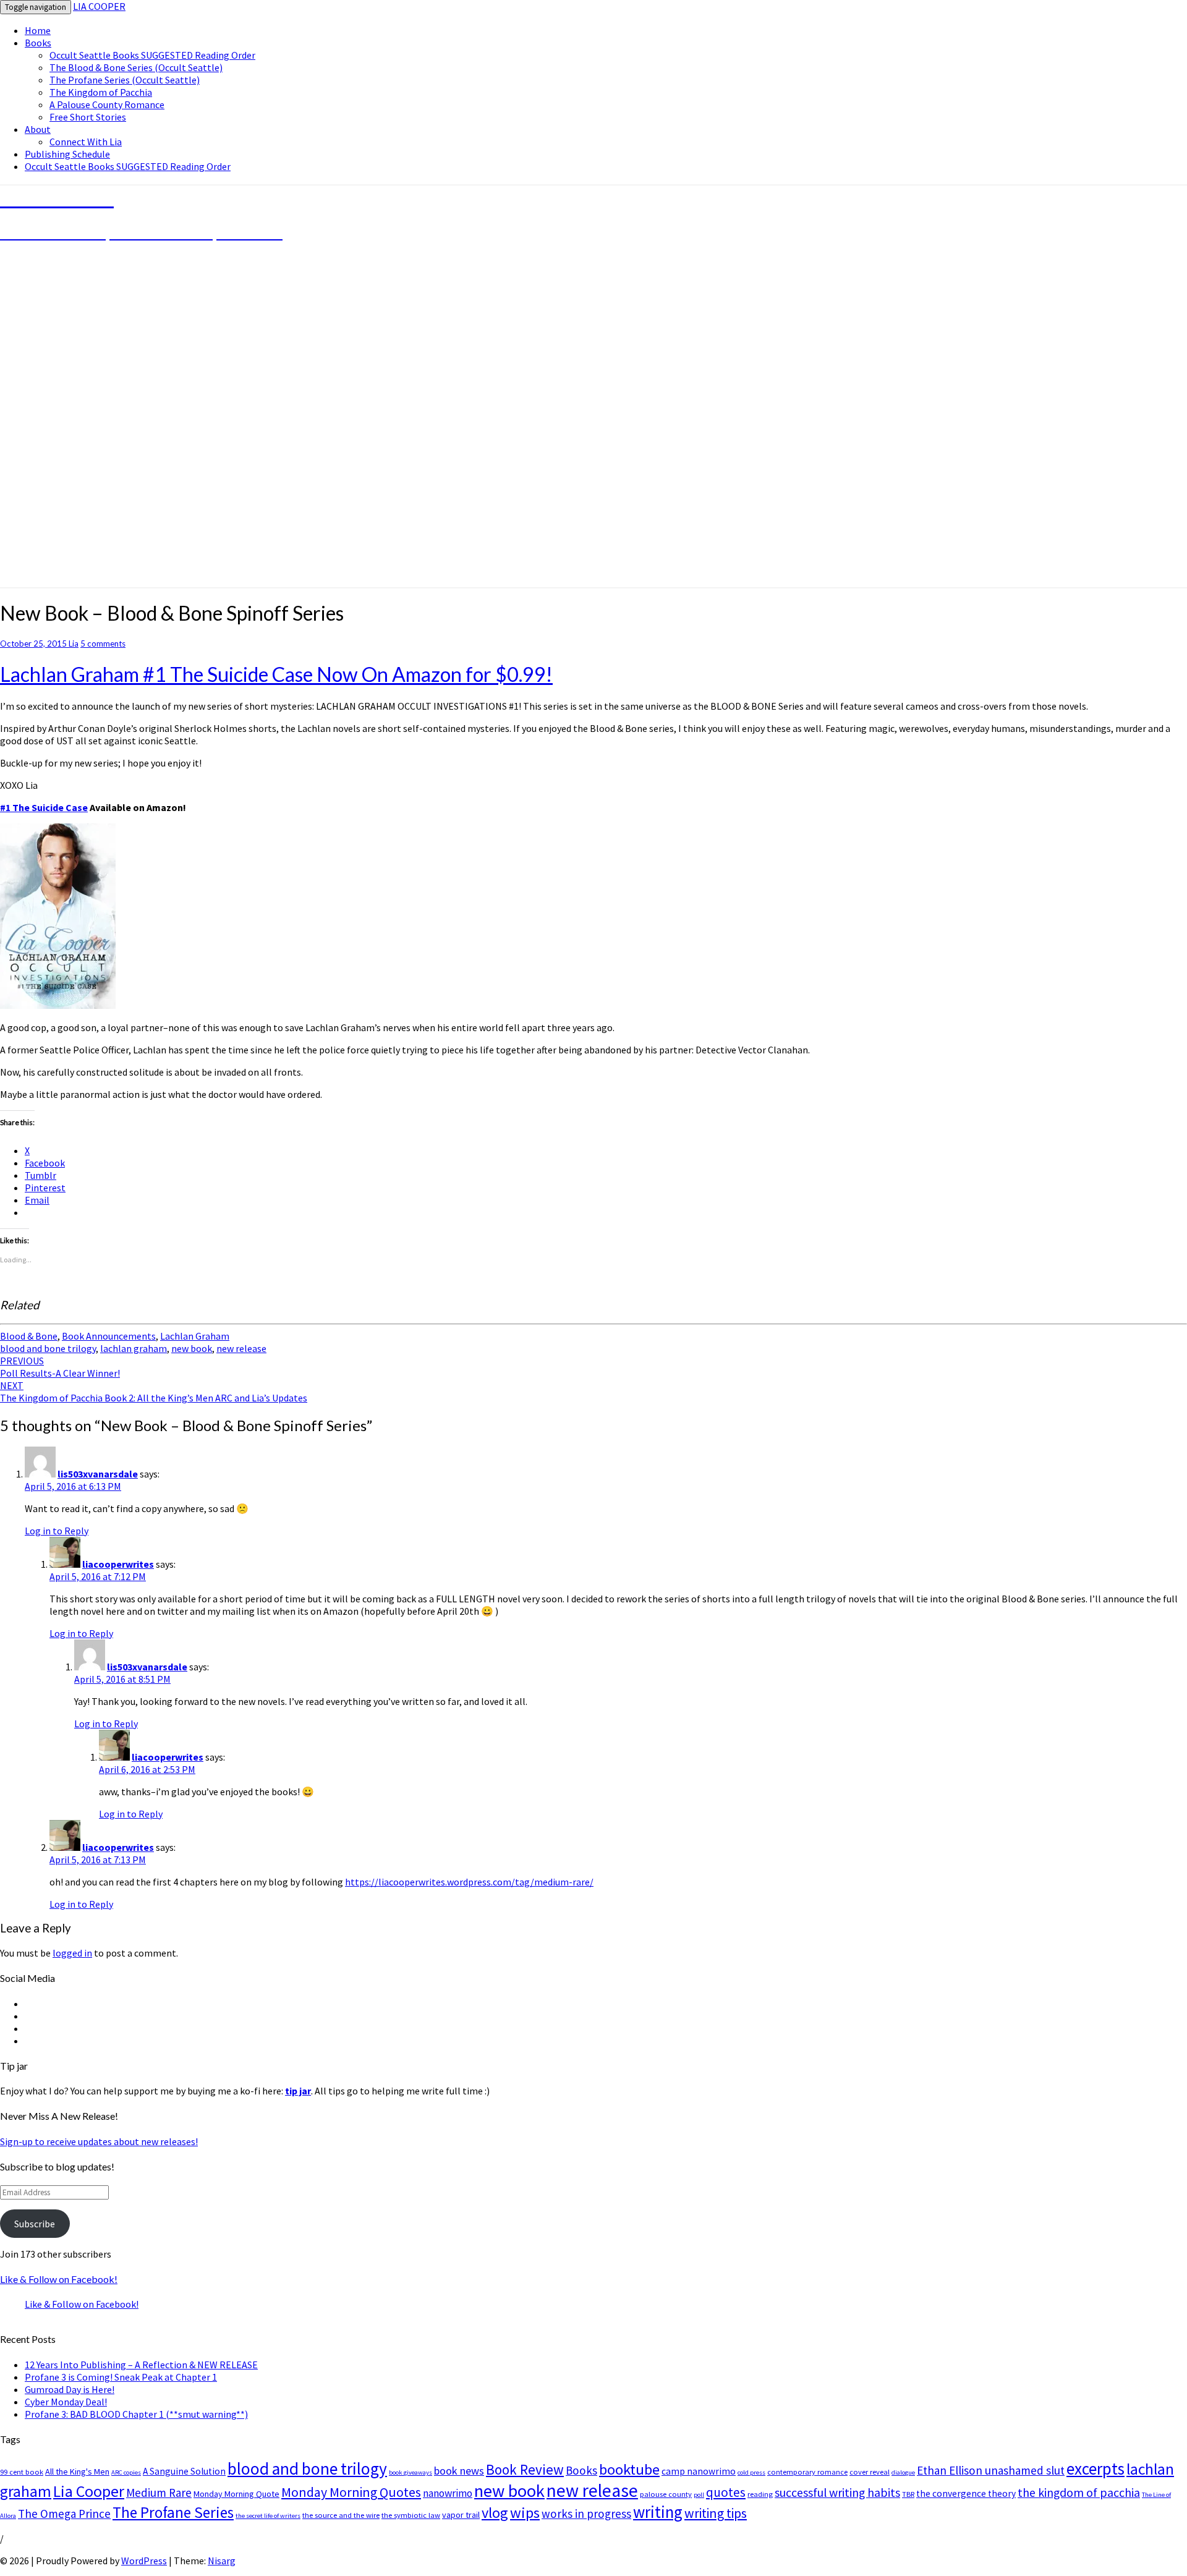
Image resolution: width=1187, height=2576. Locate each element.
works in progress (586, 2514)
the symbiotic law (411, 2515)
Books (38, 43)
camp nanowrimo (699, 2471)
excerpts (1096, 2468)
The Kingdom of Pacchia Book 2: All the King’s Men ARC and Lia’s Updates (154, 1392)
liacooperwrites (118, 1564)
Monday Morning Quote (236, 2494)
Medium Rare (159, 2493)
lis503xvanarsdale (98, 1474)
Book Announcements (109, 1336)
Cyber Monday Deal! (66, 2402)
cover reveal (870, 2472)
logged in (72, 1953)
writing (658, 2512)
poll (699, 2495)
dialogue (903, 2472)
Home (38, 30)
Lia (74, 644)
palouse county (666, 2494)
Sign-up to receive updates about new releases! (99, 2141)
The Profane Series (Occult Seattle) (125, 80)
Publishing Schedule (67, 154)
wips (525, 2513)
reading (760, 2494)
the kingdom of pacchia (1079, 2493)
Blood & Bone (29, 1336)
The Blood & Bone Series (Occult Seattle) (136, 67)
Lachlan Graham (195, 1336)
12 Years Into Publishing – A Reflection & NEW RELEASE (141, 2365)
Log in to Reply (57, 1531)
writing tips (716, 2513)
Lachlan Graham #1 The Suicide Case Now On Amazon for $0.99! (276, 674)
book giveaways (411, 2472)
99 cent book (22, 2472)
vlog (495, 2513)
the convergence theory (966, 2493)
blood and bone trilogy (48, 1348)
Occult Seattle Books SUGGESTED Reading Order (152, 55)
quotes (726, 2492)
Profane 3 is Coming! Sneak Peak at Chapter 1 (121, 2377)
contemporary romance (807, 2472)
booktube (629, 2469)
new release (241, 1348)
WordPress (144, 2561)
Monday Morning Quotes (351, 2492)
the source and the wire (341, 2515)
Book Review (525, 2469)
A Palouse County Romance (107, 104)
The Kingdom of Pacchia (101, 92)
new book (192, 1348)
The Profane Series (173, 2512)
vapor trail (461, 2515)
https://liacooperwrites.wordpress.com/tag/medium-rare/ (469, 1882)
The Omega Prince (64, 2514)
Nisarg (222, 2561)
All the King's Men (77, 2472)
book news (459, 2471)
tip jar (298, 2091)
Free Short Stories (88, 117)
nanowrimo (448, 2493)
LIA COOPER (99, 6)
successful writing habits (837, 2493)
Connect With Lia (86, 142)
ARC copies (126, 2472)
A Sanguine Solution (184, 2471)
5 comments (103, 644)
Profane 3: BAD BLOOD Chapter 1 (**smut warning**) (136, 2414)
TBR (908, 2494)
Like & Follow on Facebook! (59, 2279)
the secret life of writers (268, 2516)
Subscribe (35, 2224)
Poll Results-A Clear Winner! (60, 1367)
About (38, 129)
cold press (751, 2472)
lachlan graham (134, 1348)
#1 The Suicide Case (44, 807)
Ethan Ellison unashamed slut (991, 2470)
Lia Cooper (89, 2491)
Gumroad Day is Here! (70, 2389)
